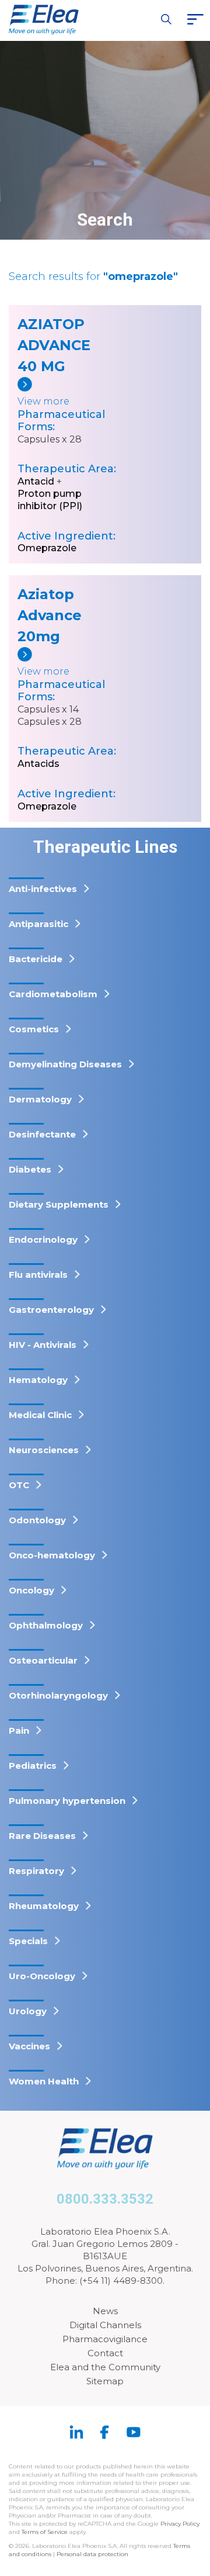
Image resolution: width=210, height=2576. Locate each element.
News (105, 2311)
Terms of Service (45, 2532)
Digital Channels (105, 2325)
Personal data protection (92, 2554)
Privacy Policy (180, 2524)
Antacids (38, 764)
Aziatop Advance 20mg (50, 615)
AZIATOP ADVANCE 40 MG (52, 345)
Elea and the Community (105, 2367)
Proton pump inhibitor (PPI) (50, 500)
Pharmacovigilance (105, 2339)
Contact (105, 2353)
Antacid (36, 481)
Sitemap (105, 2381)
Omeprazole (47, 548)
